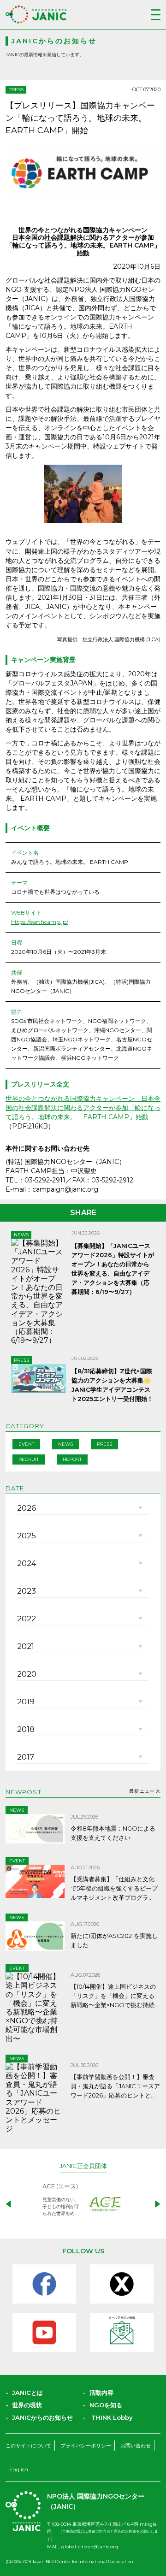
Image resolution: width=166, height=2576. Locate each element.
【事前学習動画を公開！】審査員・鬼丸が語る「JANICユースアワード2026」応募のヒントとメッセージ (115, 2086)
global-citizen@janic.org (90, 2547)
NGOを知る (106, 2405)
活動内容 (101, 2393)
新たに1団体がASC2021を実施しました (114, 1940)
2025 (27, 1536)
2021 (26, 1646)
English (19, 2470)
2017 (26, 1757)
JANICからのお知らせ (42, 2417)
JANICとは (27, 2393)
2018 (26, 1729)
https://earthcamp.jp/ (40, 922)
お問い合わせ (136, 2446)
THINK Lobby (112, 2417)
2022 (27, 1619)
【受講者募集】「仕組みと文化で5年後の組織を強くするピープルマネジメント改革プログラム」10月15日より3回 (114, 1889)
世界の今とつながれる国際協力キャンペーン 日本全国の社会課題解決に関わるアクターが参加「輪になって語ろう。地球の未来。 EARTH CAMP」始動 (83, 1108)
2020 (27, 1674)
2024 (27, 1563)
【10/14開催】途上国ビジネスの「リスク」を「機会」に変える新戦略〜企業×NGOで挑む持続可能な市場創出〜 (113, 1996)
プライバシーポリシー (86, 2446)
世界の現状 (27, 2405)
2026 (27, 1508)
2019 (26, 1702)
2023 (27, 1591)
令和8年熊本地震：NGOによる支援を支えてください (113, 1833)
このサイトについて (28, 2446)
